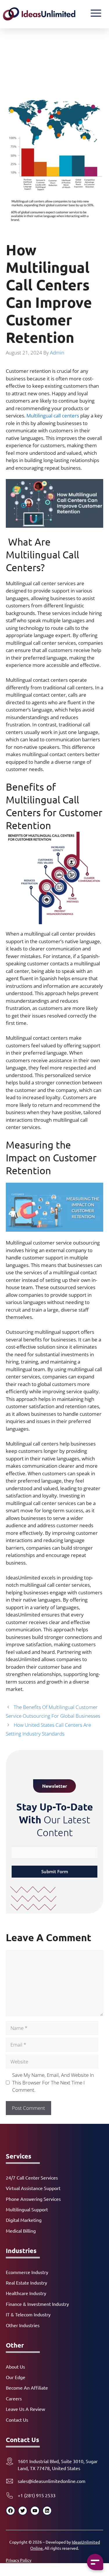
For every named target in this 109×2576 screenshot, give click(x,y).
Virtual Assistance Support (33, 2188)
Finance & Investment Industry (37, 2304)
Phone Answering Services (33, 2199)
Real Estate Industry (26, 2283)
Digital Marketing (24, 2220)
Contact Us (17, 2420)
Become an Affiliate (27, 2388)
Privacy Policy (19, 2560)
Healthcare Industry (26, 2293)
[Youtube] (35, 2511)
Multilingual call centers (53, 416)
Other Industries (23, 2325)
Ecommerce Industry (27, 2272)
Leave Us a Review (25, 2409)
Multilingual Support (27, 2209)
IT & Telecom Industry (28, 2314)
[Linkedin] (47, 2511)
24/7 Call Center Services (32, 2177)
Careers (14, 2398)
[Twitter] (23, 2511)
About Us (15, 2367)
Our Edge (16, 2377)
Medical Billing (21, 2231)
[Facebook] (10, 2511)
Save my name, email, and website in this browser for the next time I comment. (53, 2082)
